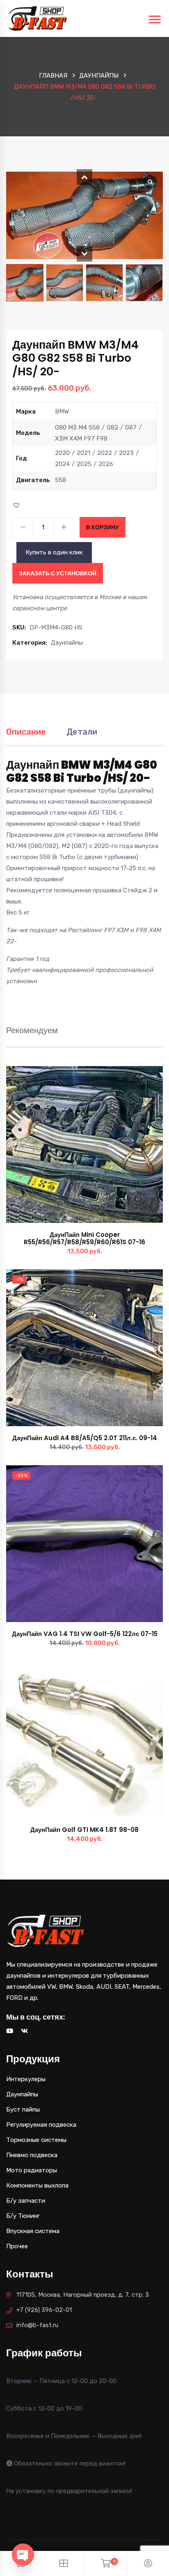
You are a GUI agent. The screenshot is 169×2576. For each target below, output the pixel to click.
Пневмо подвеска (32, 2155)
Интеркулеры (26, 2079)
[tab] (26, 736)
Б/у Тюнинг (23, 2216)
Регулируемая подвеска (41, 2125)
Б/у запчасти (26, 2201)
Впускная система (33, 2231)
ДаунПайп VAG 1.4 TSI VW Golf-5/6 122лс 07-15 (85, 1634)
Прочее (17, 2246)
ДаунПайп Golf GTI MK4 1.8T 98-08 (84, 1830)
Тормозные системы (36, 2140)
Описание (26, 732)
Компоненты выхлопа (37, 2185)
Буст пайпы (23, 2110)
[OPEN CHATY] (23, 2555)
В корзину (103, 527)
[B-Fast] (38, 18)
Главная (53, 76)
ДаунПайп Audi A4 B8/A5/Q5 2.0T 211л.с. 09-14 (85, 1438)
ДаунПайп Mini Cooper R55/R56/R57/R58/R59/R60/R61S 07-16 (84, 1238)
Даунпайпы (99, 76)
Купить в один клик (54, 552)
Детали (82, 732)
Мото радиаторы (32, 2170)
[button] (84, 177)
